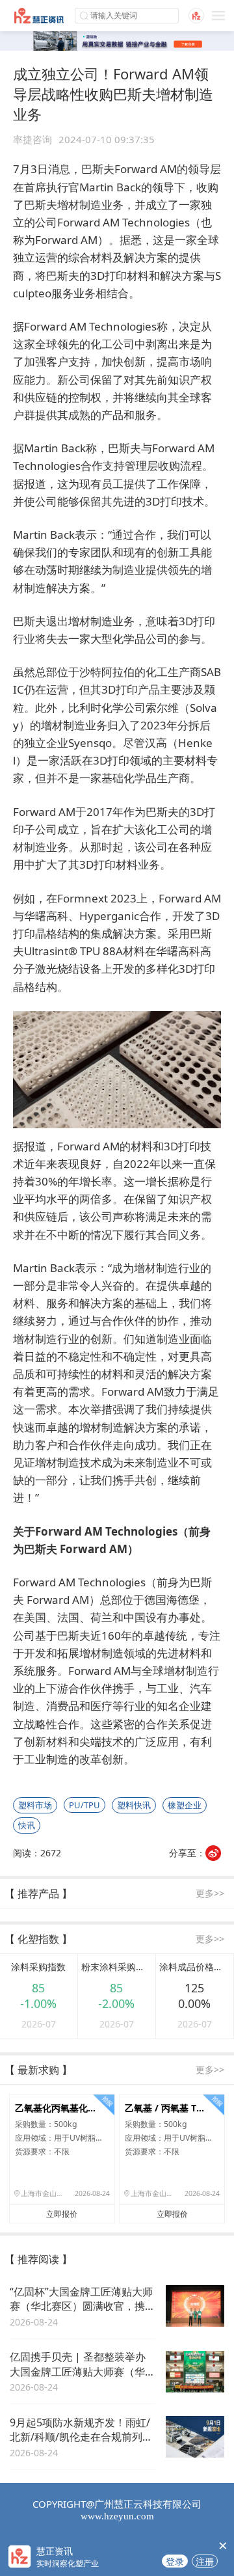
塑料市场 (35, 1805)
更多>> (210, 1893)
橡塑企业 (185, 1805)
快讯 (27, 1825)
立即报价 (62, 2214)
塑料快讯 (134, 1805)
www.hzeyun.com (117, 2516)
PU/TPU (84, 1805)
